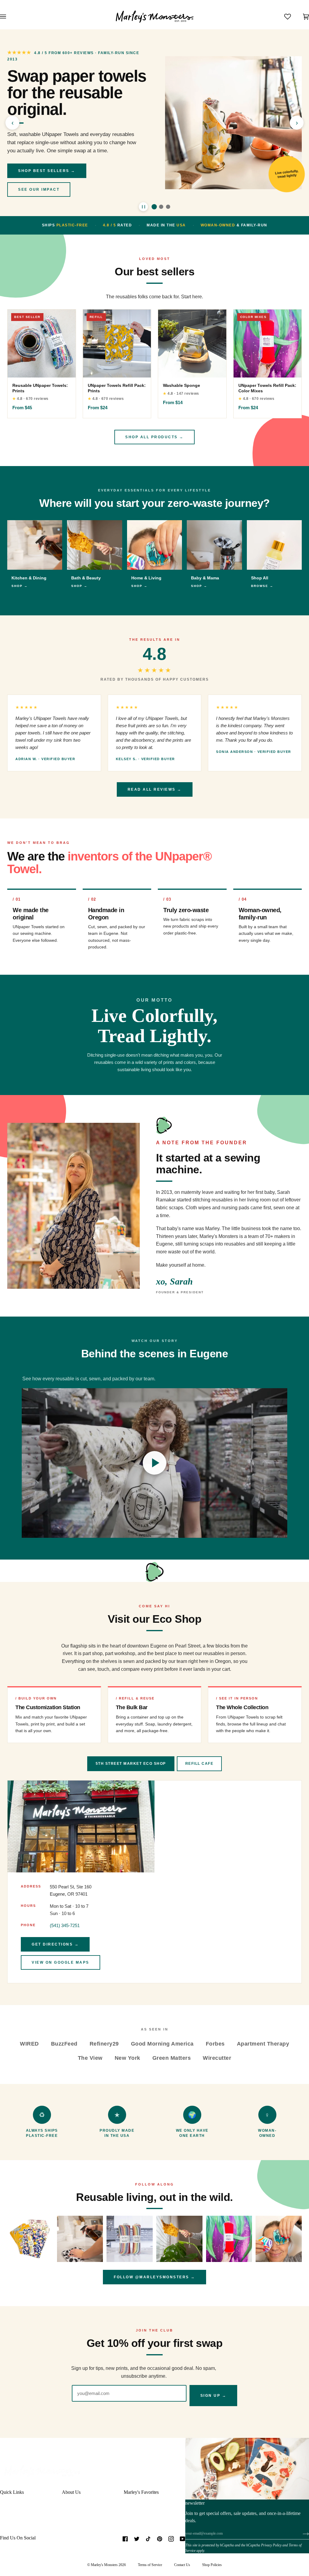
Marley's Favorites (141, 2492)
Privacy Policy (271, 2545)
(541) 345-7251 (65, 1925)
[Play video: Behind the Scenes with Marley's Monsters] (154, 1463)
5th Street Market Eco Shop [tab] (131, 1764)
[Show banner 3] (168, 207)
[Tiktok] (148, 2539)
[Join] (301, 2533)
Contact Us (182, 2565)
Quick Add (42, 370)
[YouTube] (183, 2539)
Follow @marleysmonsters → (154, 2277)
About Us (71, 2492)
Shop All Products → (154, 437)
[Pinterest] (160, 2539)
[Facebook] (125, 2539)
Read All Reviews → (155, 789)
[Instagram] (171, 2539)
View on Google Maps (61, 1962)
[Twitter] (137, 2539)
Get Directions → (55, 1944)
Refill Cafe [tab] (199, 1764)
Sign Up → (213, 2396)
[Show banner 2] (161, 207)
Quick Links (12, 2492)
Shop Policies (212, 2565)
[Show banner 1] (154, 207)
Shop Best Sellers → (47, 171)
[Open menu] (9, 17)
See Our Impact (39, 190)
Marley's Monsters (104, 2565)
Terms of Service (150, 2565)
